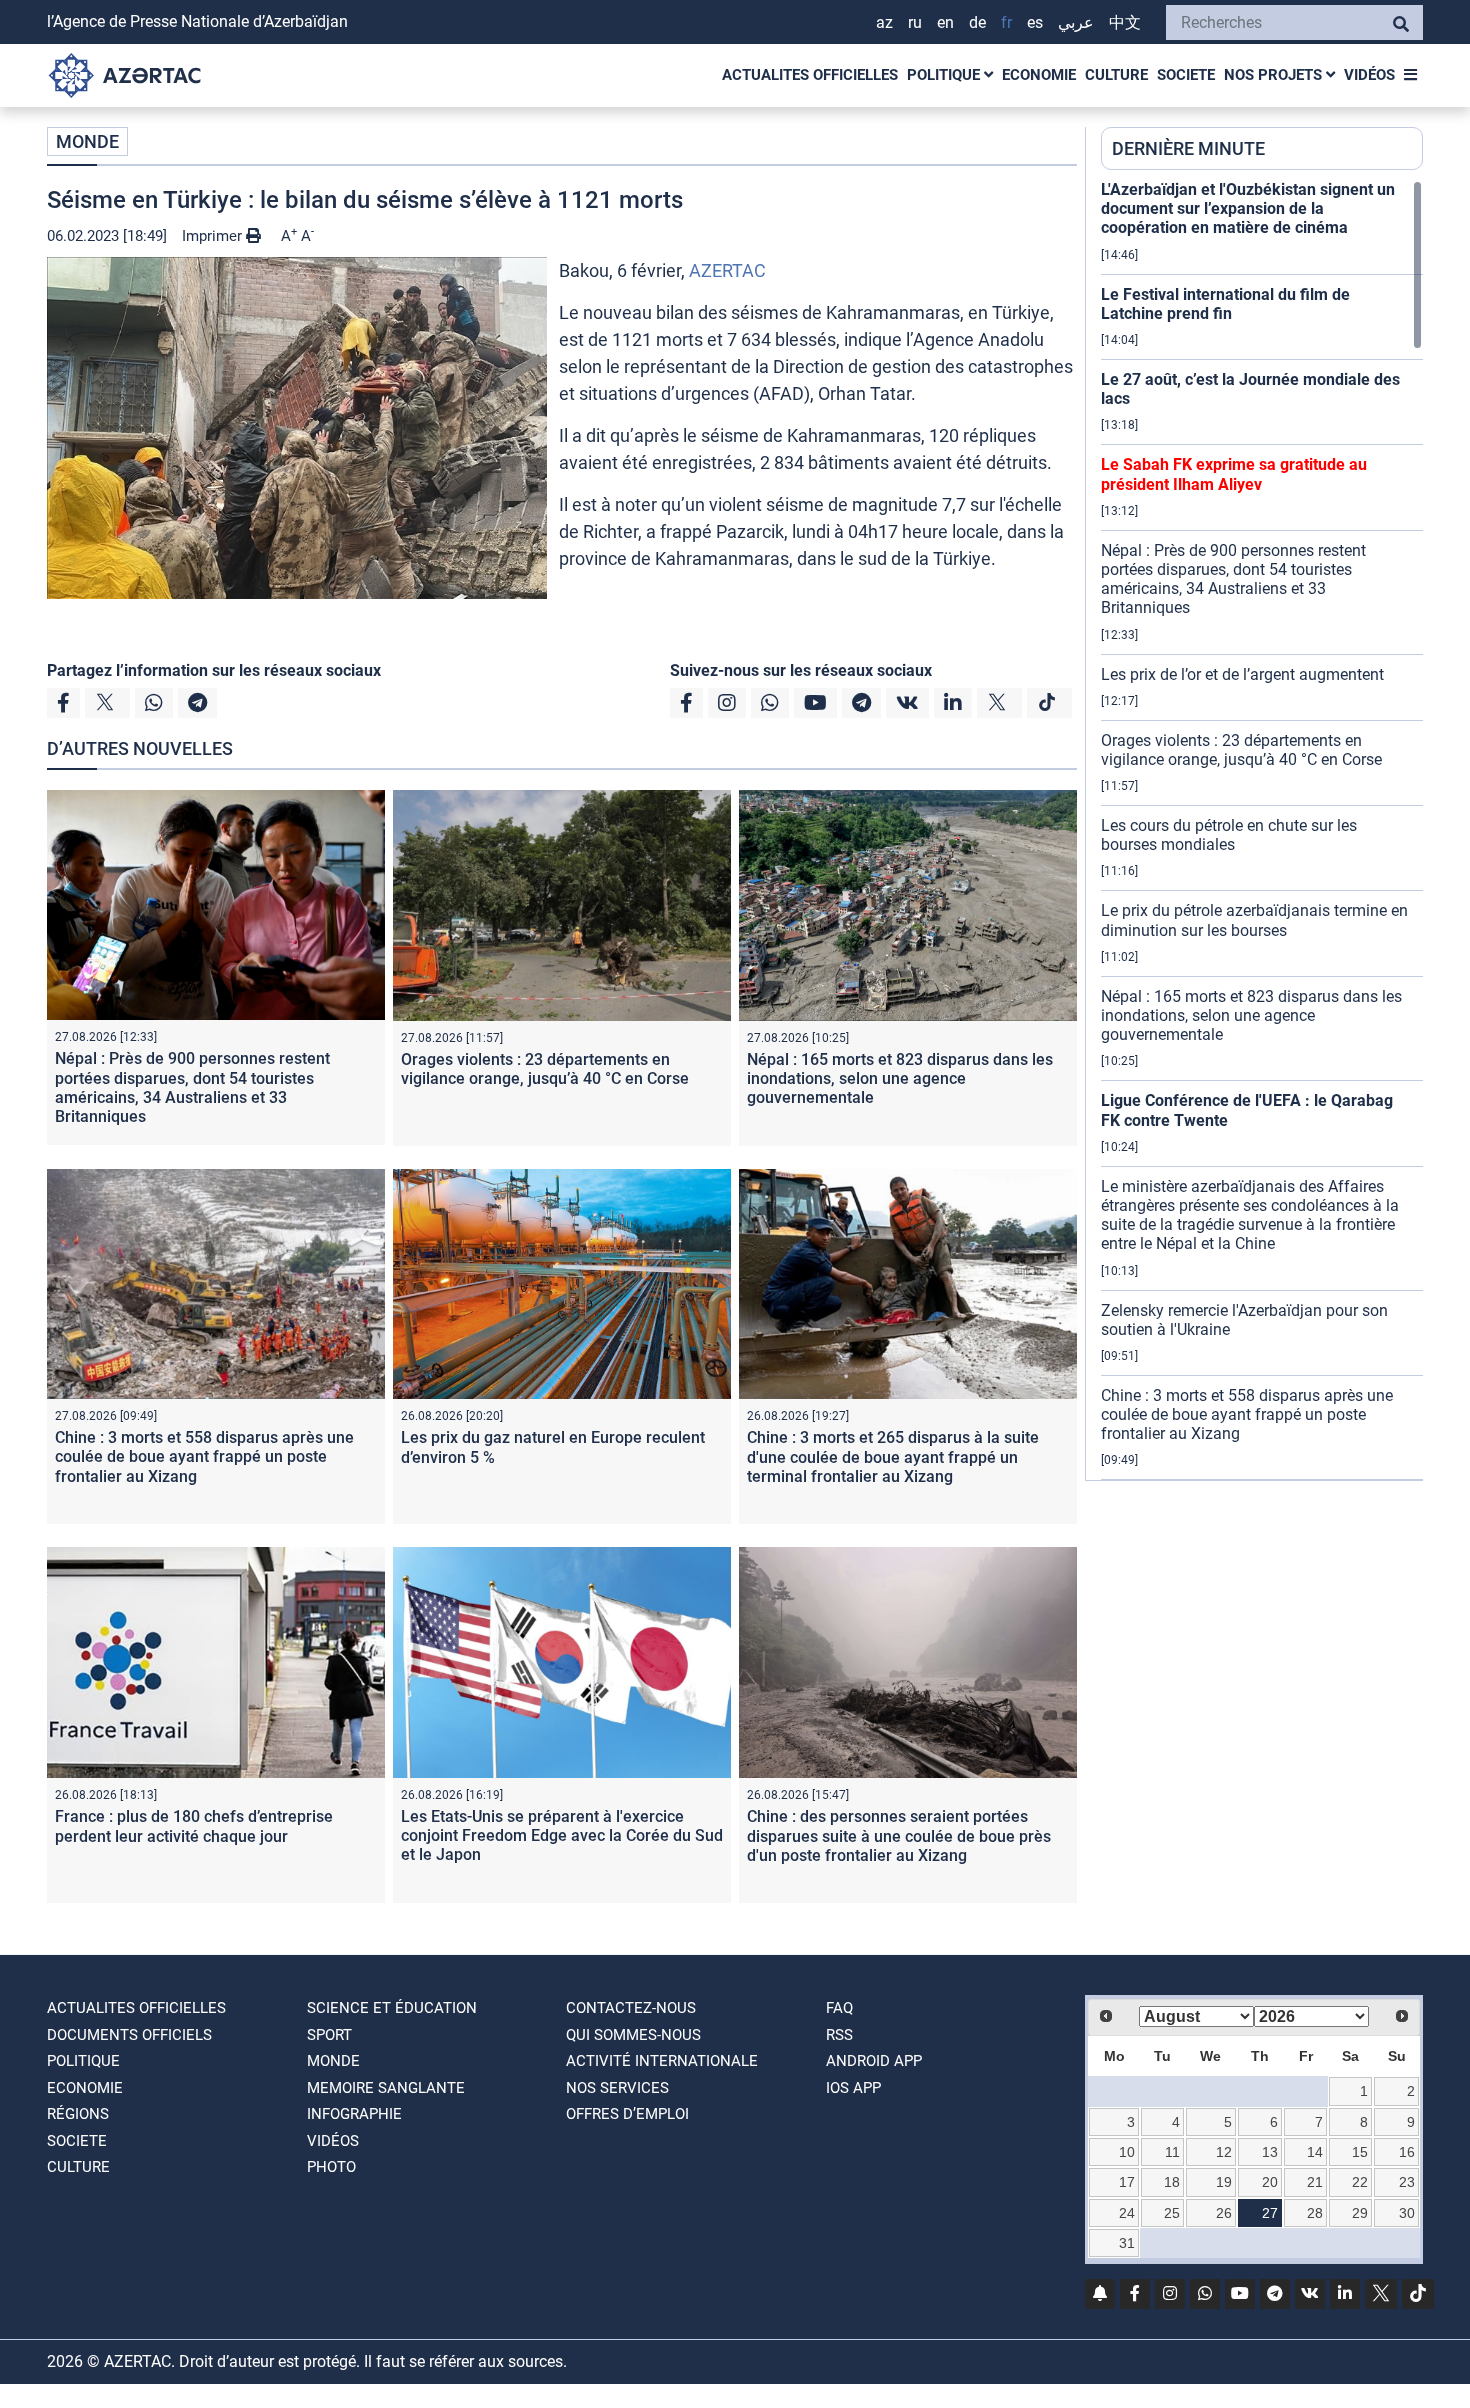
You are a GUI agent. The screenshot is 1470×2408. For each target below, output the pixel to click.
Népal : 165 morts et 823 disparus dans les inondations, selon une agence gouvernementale (900, 1078)
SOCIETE (1186, 75)
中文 (1125, 22)
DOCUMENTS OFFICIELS (129, 2035)
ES (1035, 22)
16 (1407, 2152)
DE (977, 22)
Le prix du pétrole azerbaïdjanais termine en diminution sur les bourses (1254, 920)
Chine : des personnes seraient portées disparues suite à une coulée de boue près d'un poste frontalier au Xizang (899, 1835)
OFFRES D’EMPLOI (627, 2114)
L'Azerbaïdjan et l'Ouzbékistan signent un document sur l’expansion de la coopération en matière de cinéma (1248, 208)
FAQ (839, 2008)
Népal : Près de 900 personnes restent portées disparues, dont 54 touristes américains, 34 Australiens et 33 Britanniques (192, 1087)
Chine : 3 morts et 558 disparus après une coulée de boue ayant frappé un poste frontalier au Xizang (204, 1456)
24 (1127, 2213)
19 (1224, 2182)
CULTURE (1116, 75)
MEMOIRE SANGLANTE (386, 2088)
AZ (884, 22)
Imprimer (214, 236)
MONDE (87, 141)
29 (1360, 2213)
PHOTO (331, 2167)
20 (1270, 2182)
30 (1407, 2213)
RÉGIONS (78, 2114)
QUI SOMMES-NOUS (633, 2035)
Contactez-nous (631, 2008)
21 (1315, 2182)
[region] (1262, 830)
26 (1224, 2213)
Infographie (354, 2114)
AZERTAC (727, 270)
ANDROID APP (874, 2061)
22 (1360, 2182)
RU (915, 22)
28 (1315, 2213)
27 (1270, 2213)
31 (1127, 2243)
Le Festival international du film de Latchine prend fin (1225, 304)
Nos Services (617, 2088)
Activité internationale (662, 2061)
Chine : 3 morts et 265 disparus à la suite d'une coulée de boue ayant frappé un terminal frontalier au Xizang (893, 1456)
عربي (1076, 22)
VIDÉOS (1369, 75)
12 (1224, 2152)
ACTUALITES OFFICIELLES (810, 75)
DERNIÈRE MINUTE (1188, 148)
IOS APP (853, 2088)
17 (1127, 2182)
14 (1315, 2152)
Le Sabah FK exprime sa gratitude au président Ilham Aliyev (1234, 474)
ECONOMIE (1039, 75)
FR (1006, 22)
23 (1407, 2182)
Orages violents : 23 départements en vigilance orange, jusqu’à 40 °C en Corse (545, 1069)
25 (1172, 2213)
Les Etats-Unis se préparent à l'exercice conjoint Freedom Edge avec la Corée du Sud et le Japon (562, 1835)
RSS (839, 2035)
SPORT (329, 2035)
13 (1270, 2152)
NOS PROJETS (1275, 75)
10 (1127, 2152)
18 (1172, 2182)
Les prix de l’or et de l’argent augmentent (1242, 674)
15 (1360, 2152)
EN (945, 22)
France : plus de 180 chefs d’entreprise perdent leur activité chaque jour (194, 1826)
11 (1172, 2152)
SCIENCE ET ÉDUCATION (392, 2008)
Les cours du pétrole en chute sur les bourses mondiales (1229, 835)
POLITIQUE (945, 75)
